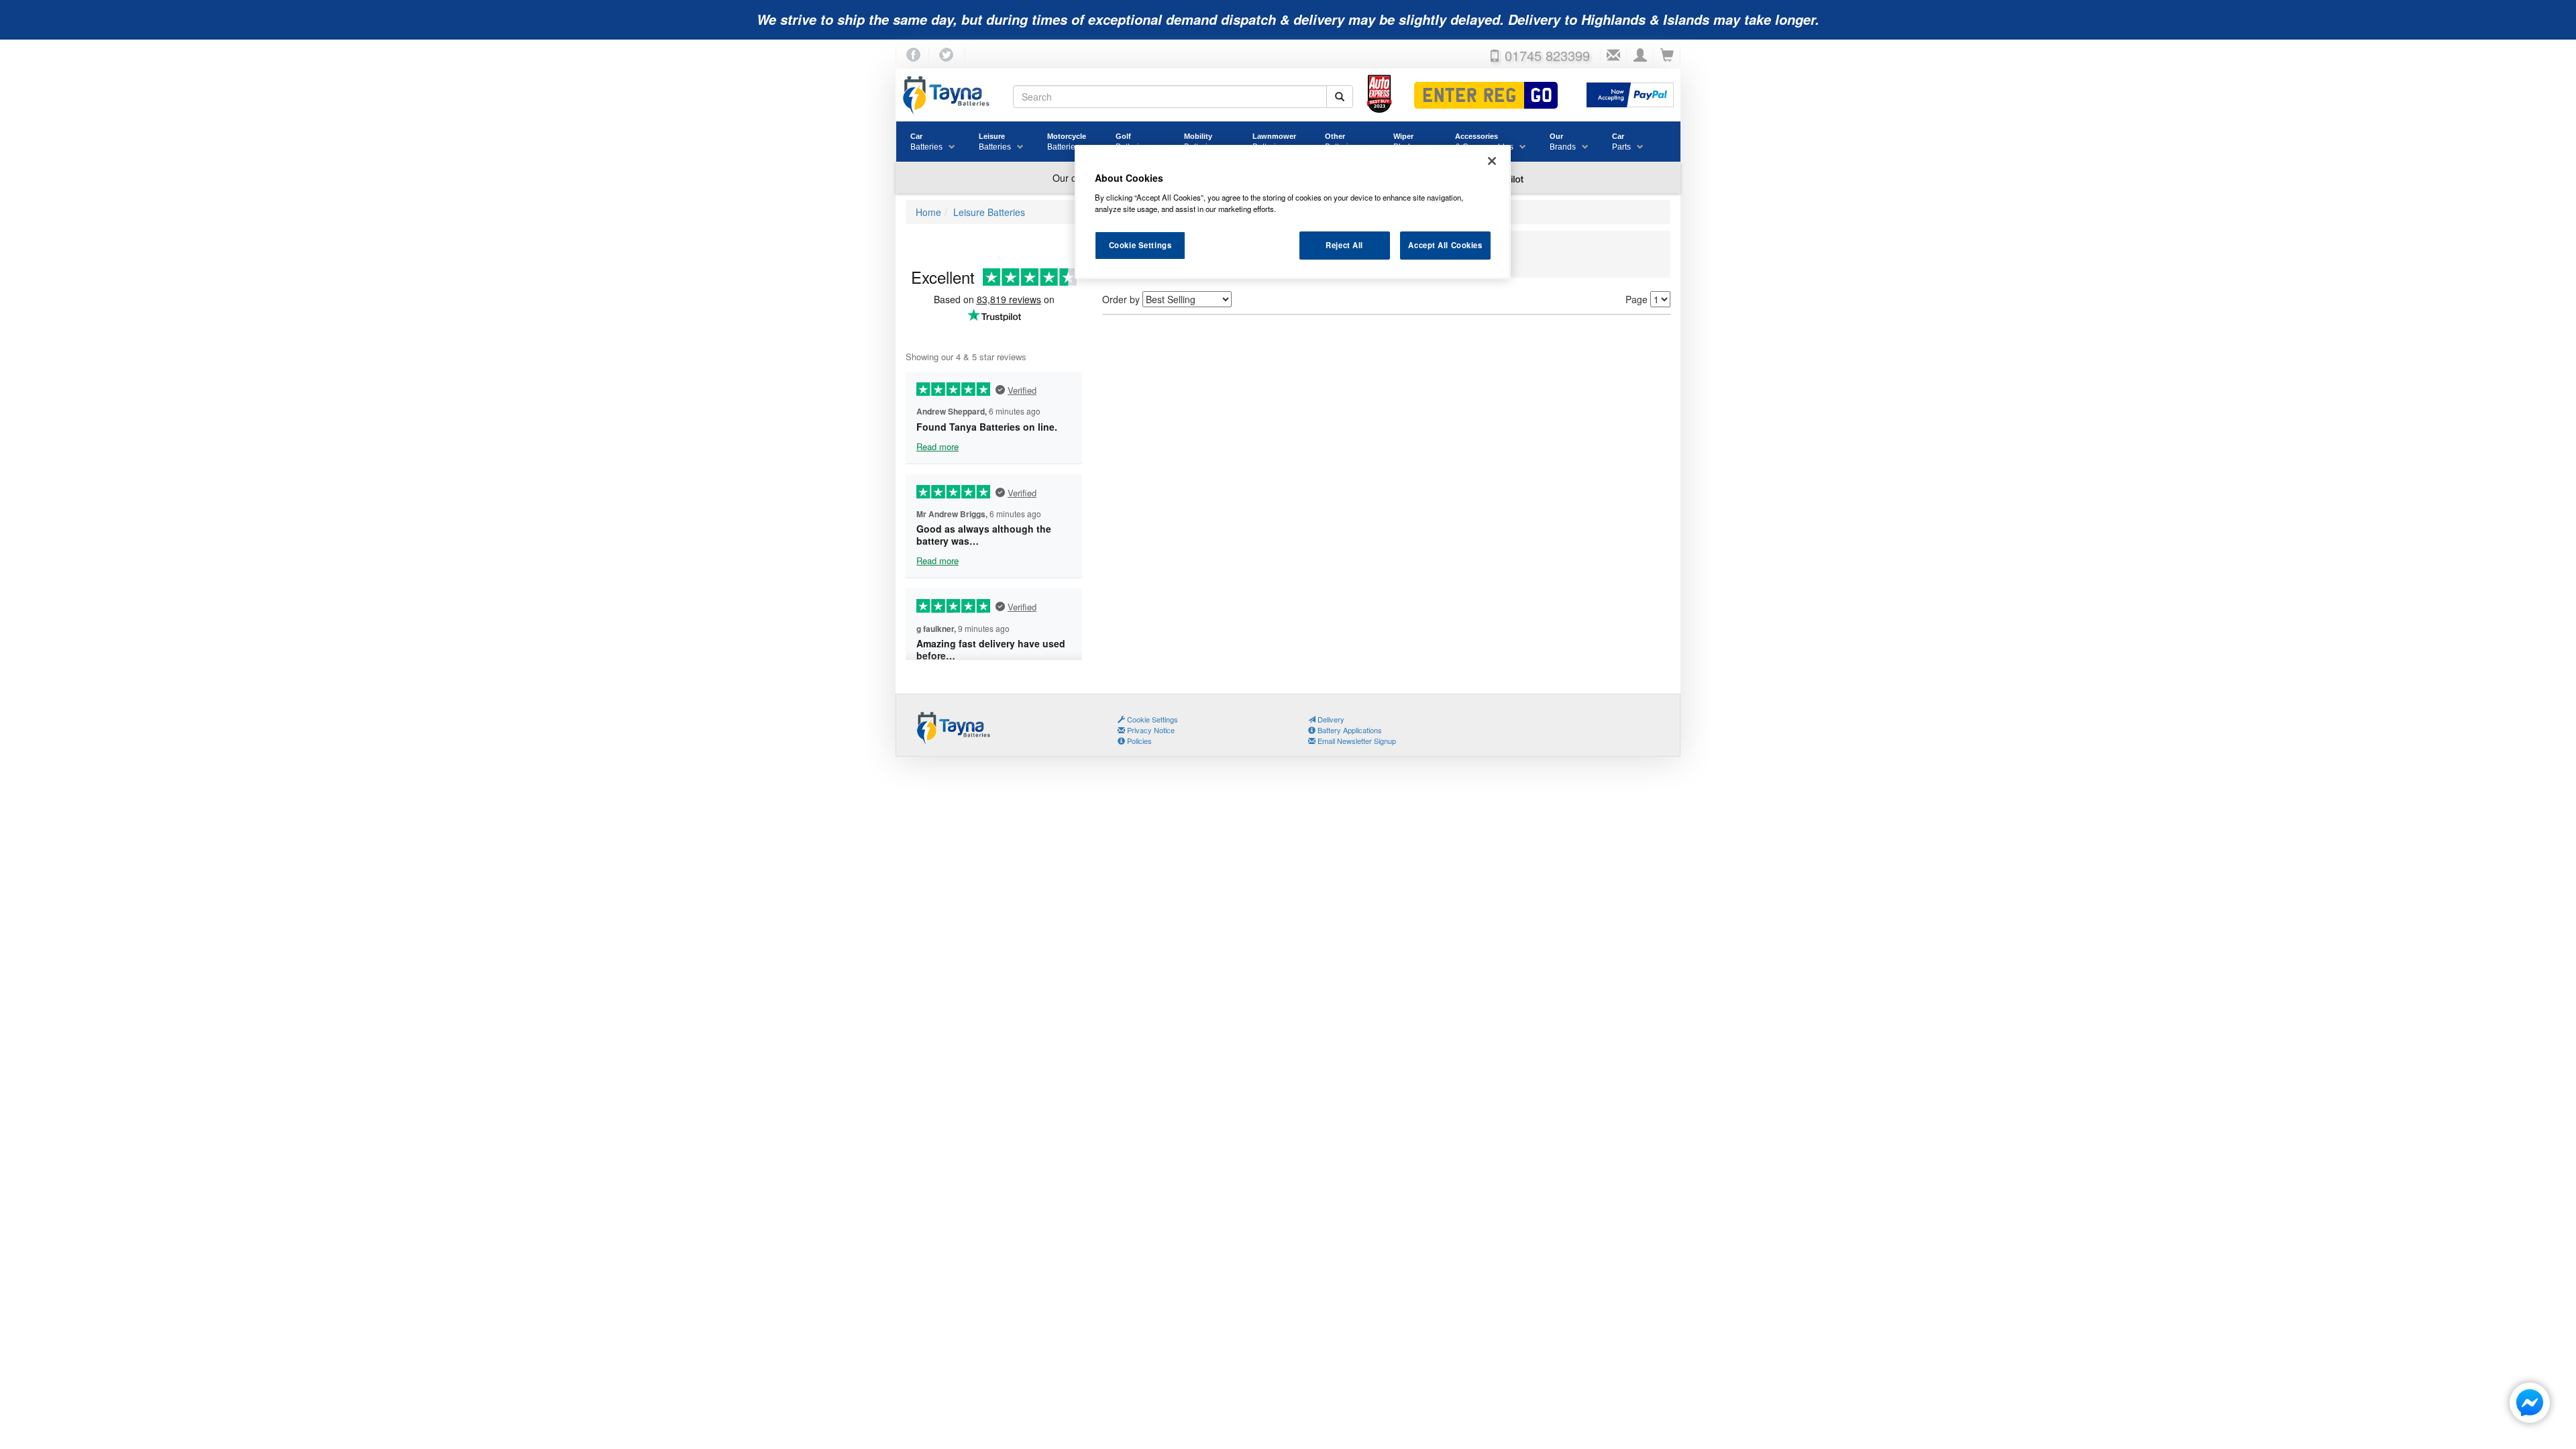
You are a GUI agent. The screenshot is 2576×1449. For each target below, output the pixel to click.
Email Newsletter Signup (1356, 741)
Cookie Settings (1140, 245)
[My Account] (1640, 56)
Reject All (1344, 245)
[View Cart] (1667, 56)
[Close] (1492, 161)
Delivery (1330, 719)
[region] (1293, 212)
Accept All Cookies (1445, 245)
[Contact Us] (1613, 56)
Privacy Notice (1150, 730)
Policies (1138, 741)
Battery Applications (1349, 730)
